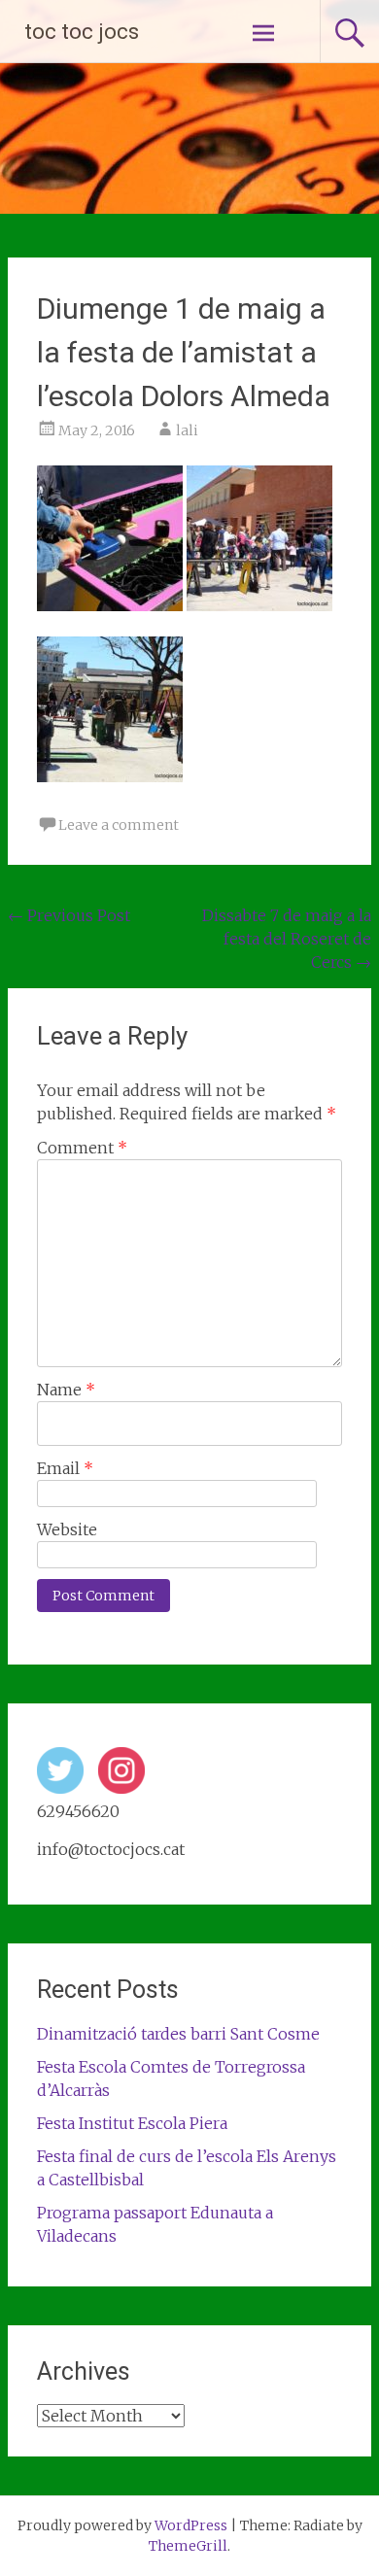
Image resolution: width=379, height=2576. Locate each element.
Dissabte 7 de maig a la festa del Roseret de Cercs (287, 939)
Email (65, 1468)
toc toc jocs (82, 32)
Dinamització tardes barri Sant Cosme (178, 2034)
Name (66, 1390)
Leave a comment (119, 825)
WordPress (191, 2525)
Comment (82, 1148)
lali (187, 430)
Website (67, 1529)
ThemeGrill (188, 2546)
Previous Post (69, 915)
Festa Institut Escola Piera (132, 2123)
